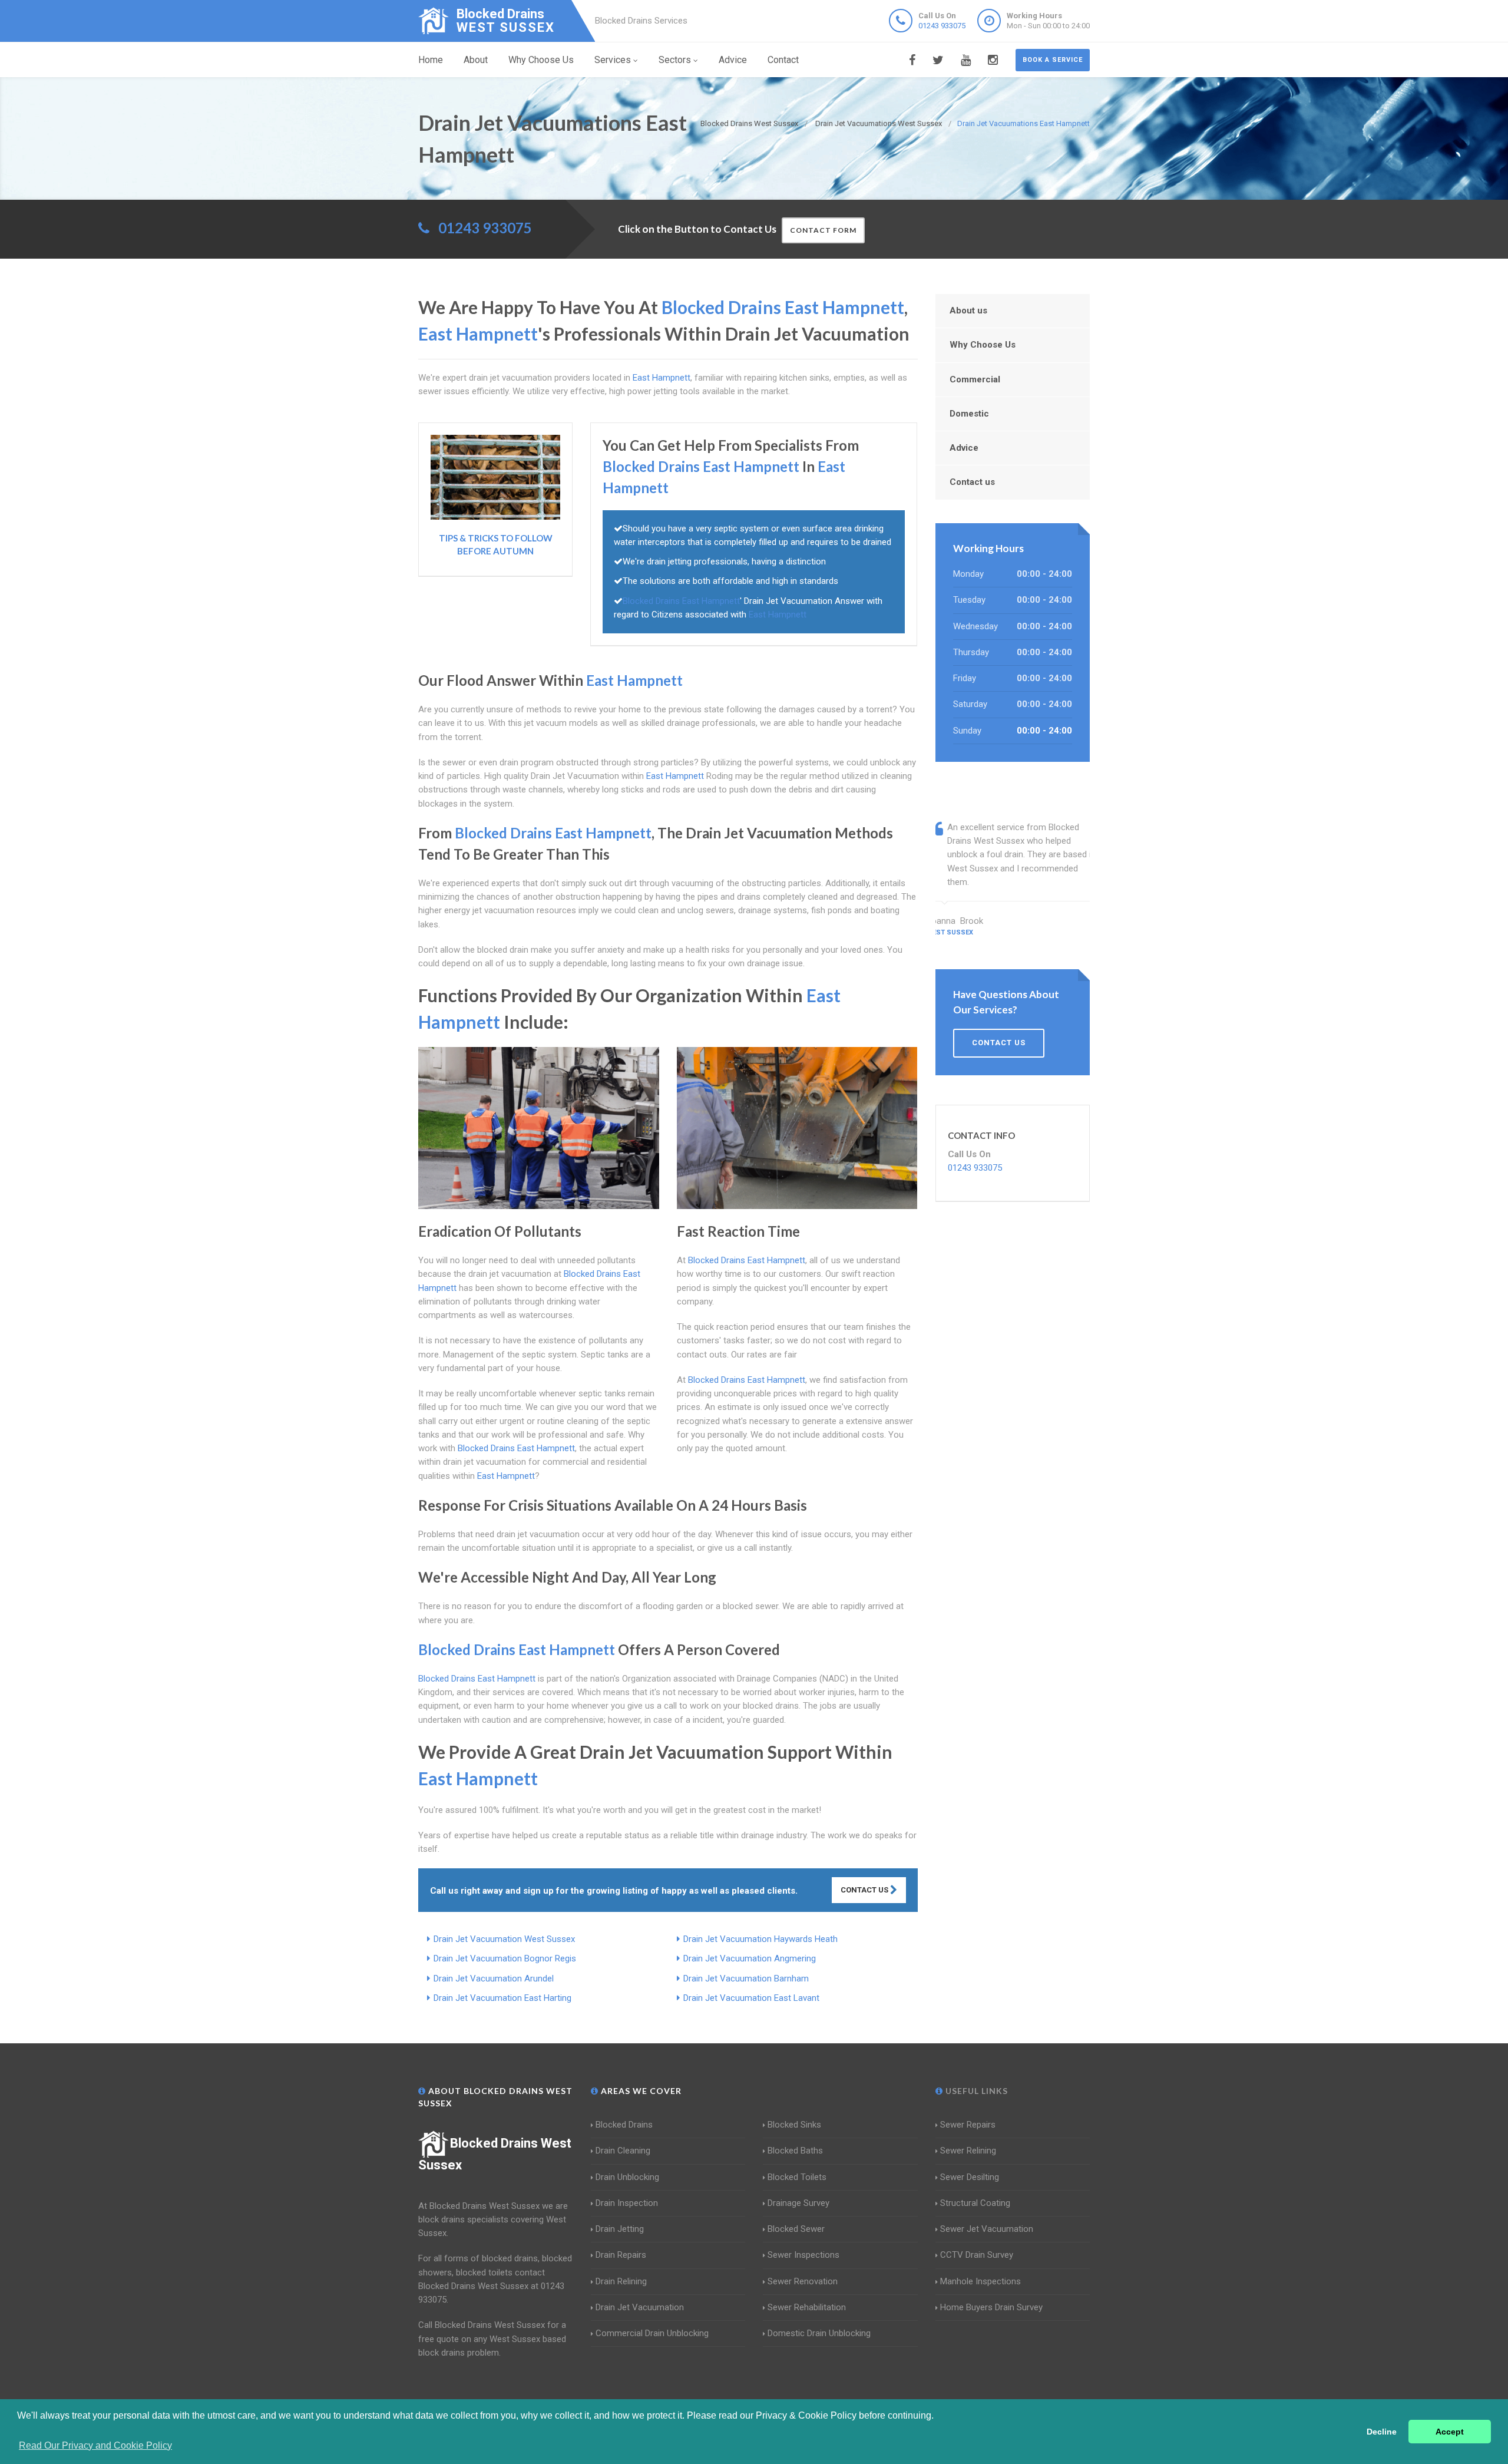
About (476, 60)
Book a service (1053, 60)
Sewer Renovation (803, 2281)
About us (968, 311)
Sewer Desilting (970, 2177)
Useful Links (975, 2091)
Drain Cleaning (623, 2151)
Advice (733, 60)
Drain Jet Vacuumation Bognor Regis (505, 1958)
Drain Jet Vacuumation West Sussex (504, 1939)
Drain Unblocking (627, 2177)
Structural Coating (975, 2203)
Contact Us (865, 1890)
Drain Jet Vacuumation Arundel (494, 1979)
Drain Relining (621, 2281)
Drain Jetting (620, 2229)
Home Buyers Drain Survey (991, 2307)
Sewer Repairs (968, 2125)
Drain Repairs (621, 2255)
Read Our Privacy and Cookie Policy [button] (95, 2445)
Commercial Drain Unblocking (652, 2333)
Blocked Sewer (796, 2229)
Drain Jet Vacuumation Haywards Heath (760, 1939)
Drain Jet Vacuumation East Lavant (751, 1998)
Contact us (972, 482)
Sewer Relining (968, 2151)
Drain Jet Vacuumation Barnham (746, 1979)
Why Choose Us (541, 60)
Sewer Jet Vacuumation (987, 2229)
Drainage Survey (798, 2203)
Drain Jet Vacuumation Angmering (750, 1958)
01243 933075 (942, 26)
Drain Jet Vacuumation (640, 2307)
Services (613, 60)
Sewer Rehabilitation (807, 2307)
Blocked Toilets (797, 2177)
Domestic (969, 414)
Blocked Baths (795, 2151)
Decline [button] (1382, 2432)
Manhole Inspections (980, 2281)
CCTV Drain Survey (977, 2255)
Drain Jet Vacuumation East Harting (502, 1998)
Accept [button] (1450, 2432)
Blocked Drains (624, 2125)
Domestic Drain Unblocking (819, 2333)
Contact (783, 60)
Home (431, 60)
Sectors (675, 60)
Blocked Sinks (794, 2125)
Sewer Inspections (803, 2255)
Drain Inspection (627, 2203)
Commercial (975, 379)
